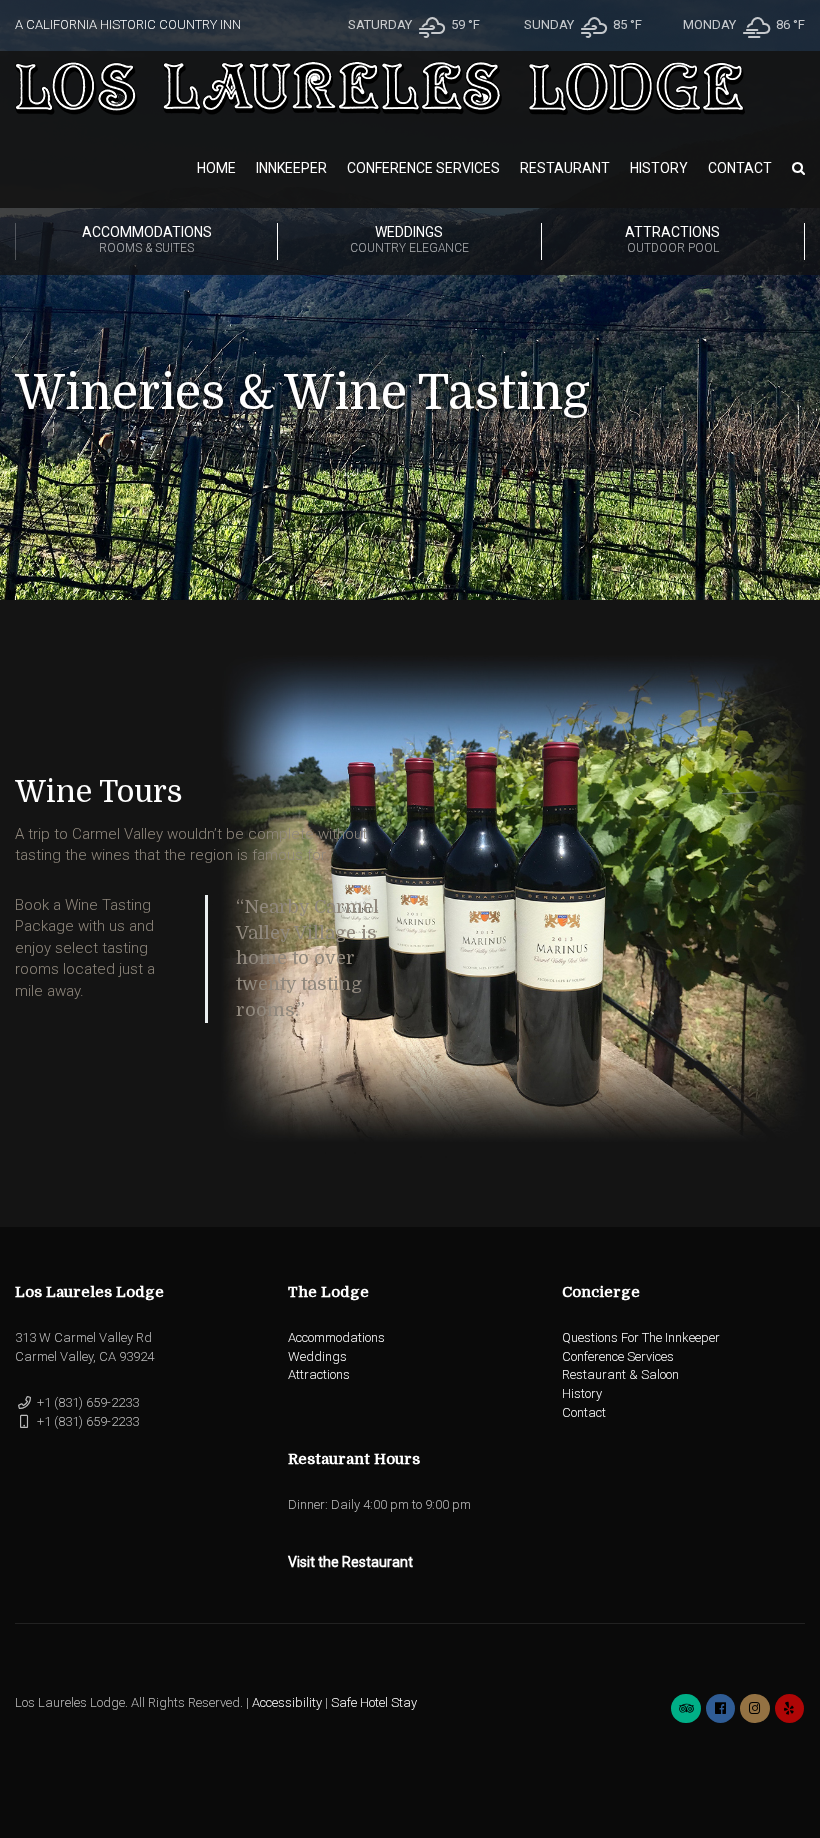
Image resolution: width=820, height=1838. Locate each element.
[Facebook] (720, 1708)
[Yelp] (789, 1708)
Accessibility (287, 1702)
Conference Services (423, 168)
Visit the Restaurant (350, 1562)
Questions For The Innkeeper (641, 1337)
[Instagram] (754, 1708)
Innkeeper (291, 168)
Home (216, 168)
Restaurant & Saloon (620, 1374)
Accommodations (147, 239)
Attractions (672, 239)
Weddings (409, 239)
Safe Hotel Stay (374, 1702)
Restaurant (565, 168)
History (659, 168)
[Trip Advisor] (685, 1708)
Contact (740, 168)
